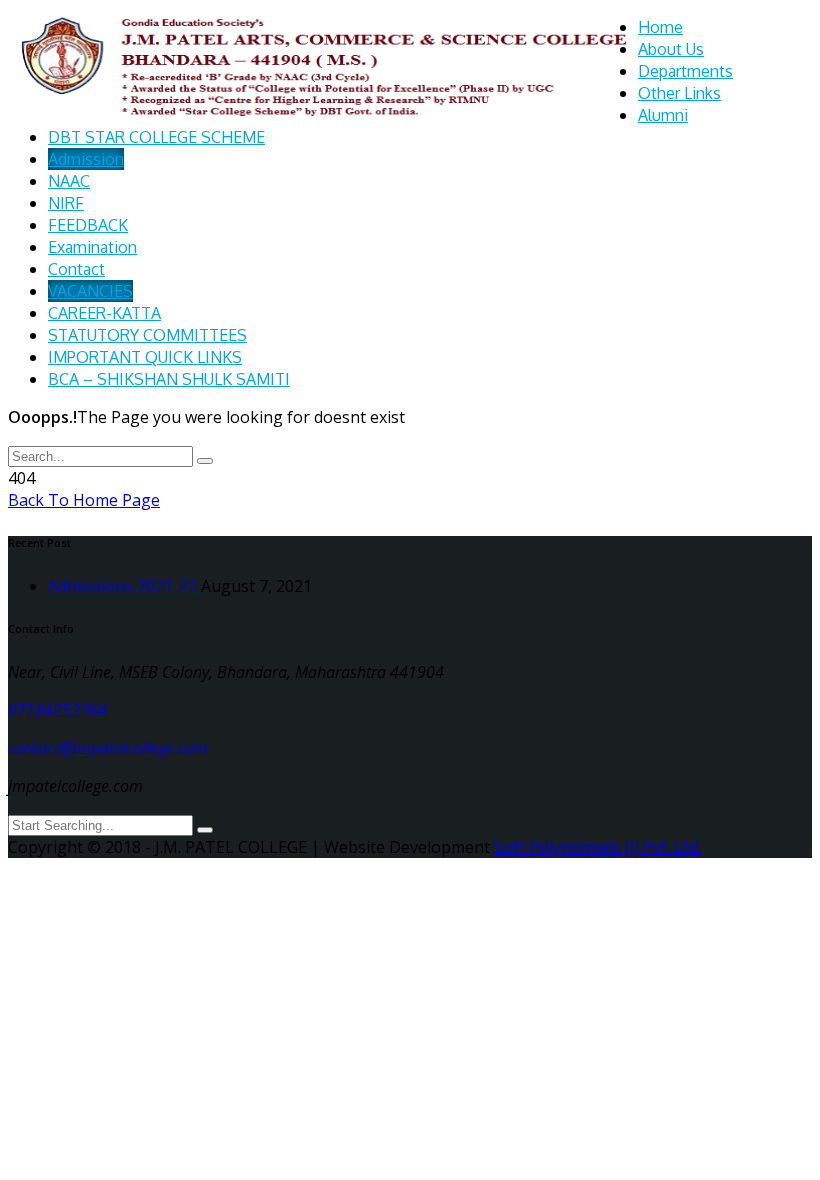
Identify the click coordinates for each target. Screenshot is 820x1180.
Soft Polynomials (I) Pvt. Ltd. (597, 847)
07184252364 (57, 710)
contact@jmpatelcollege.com (108, 748)
